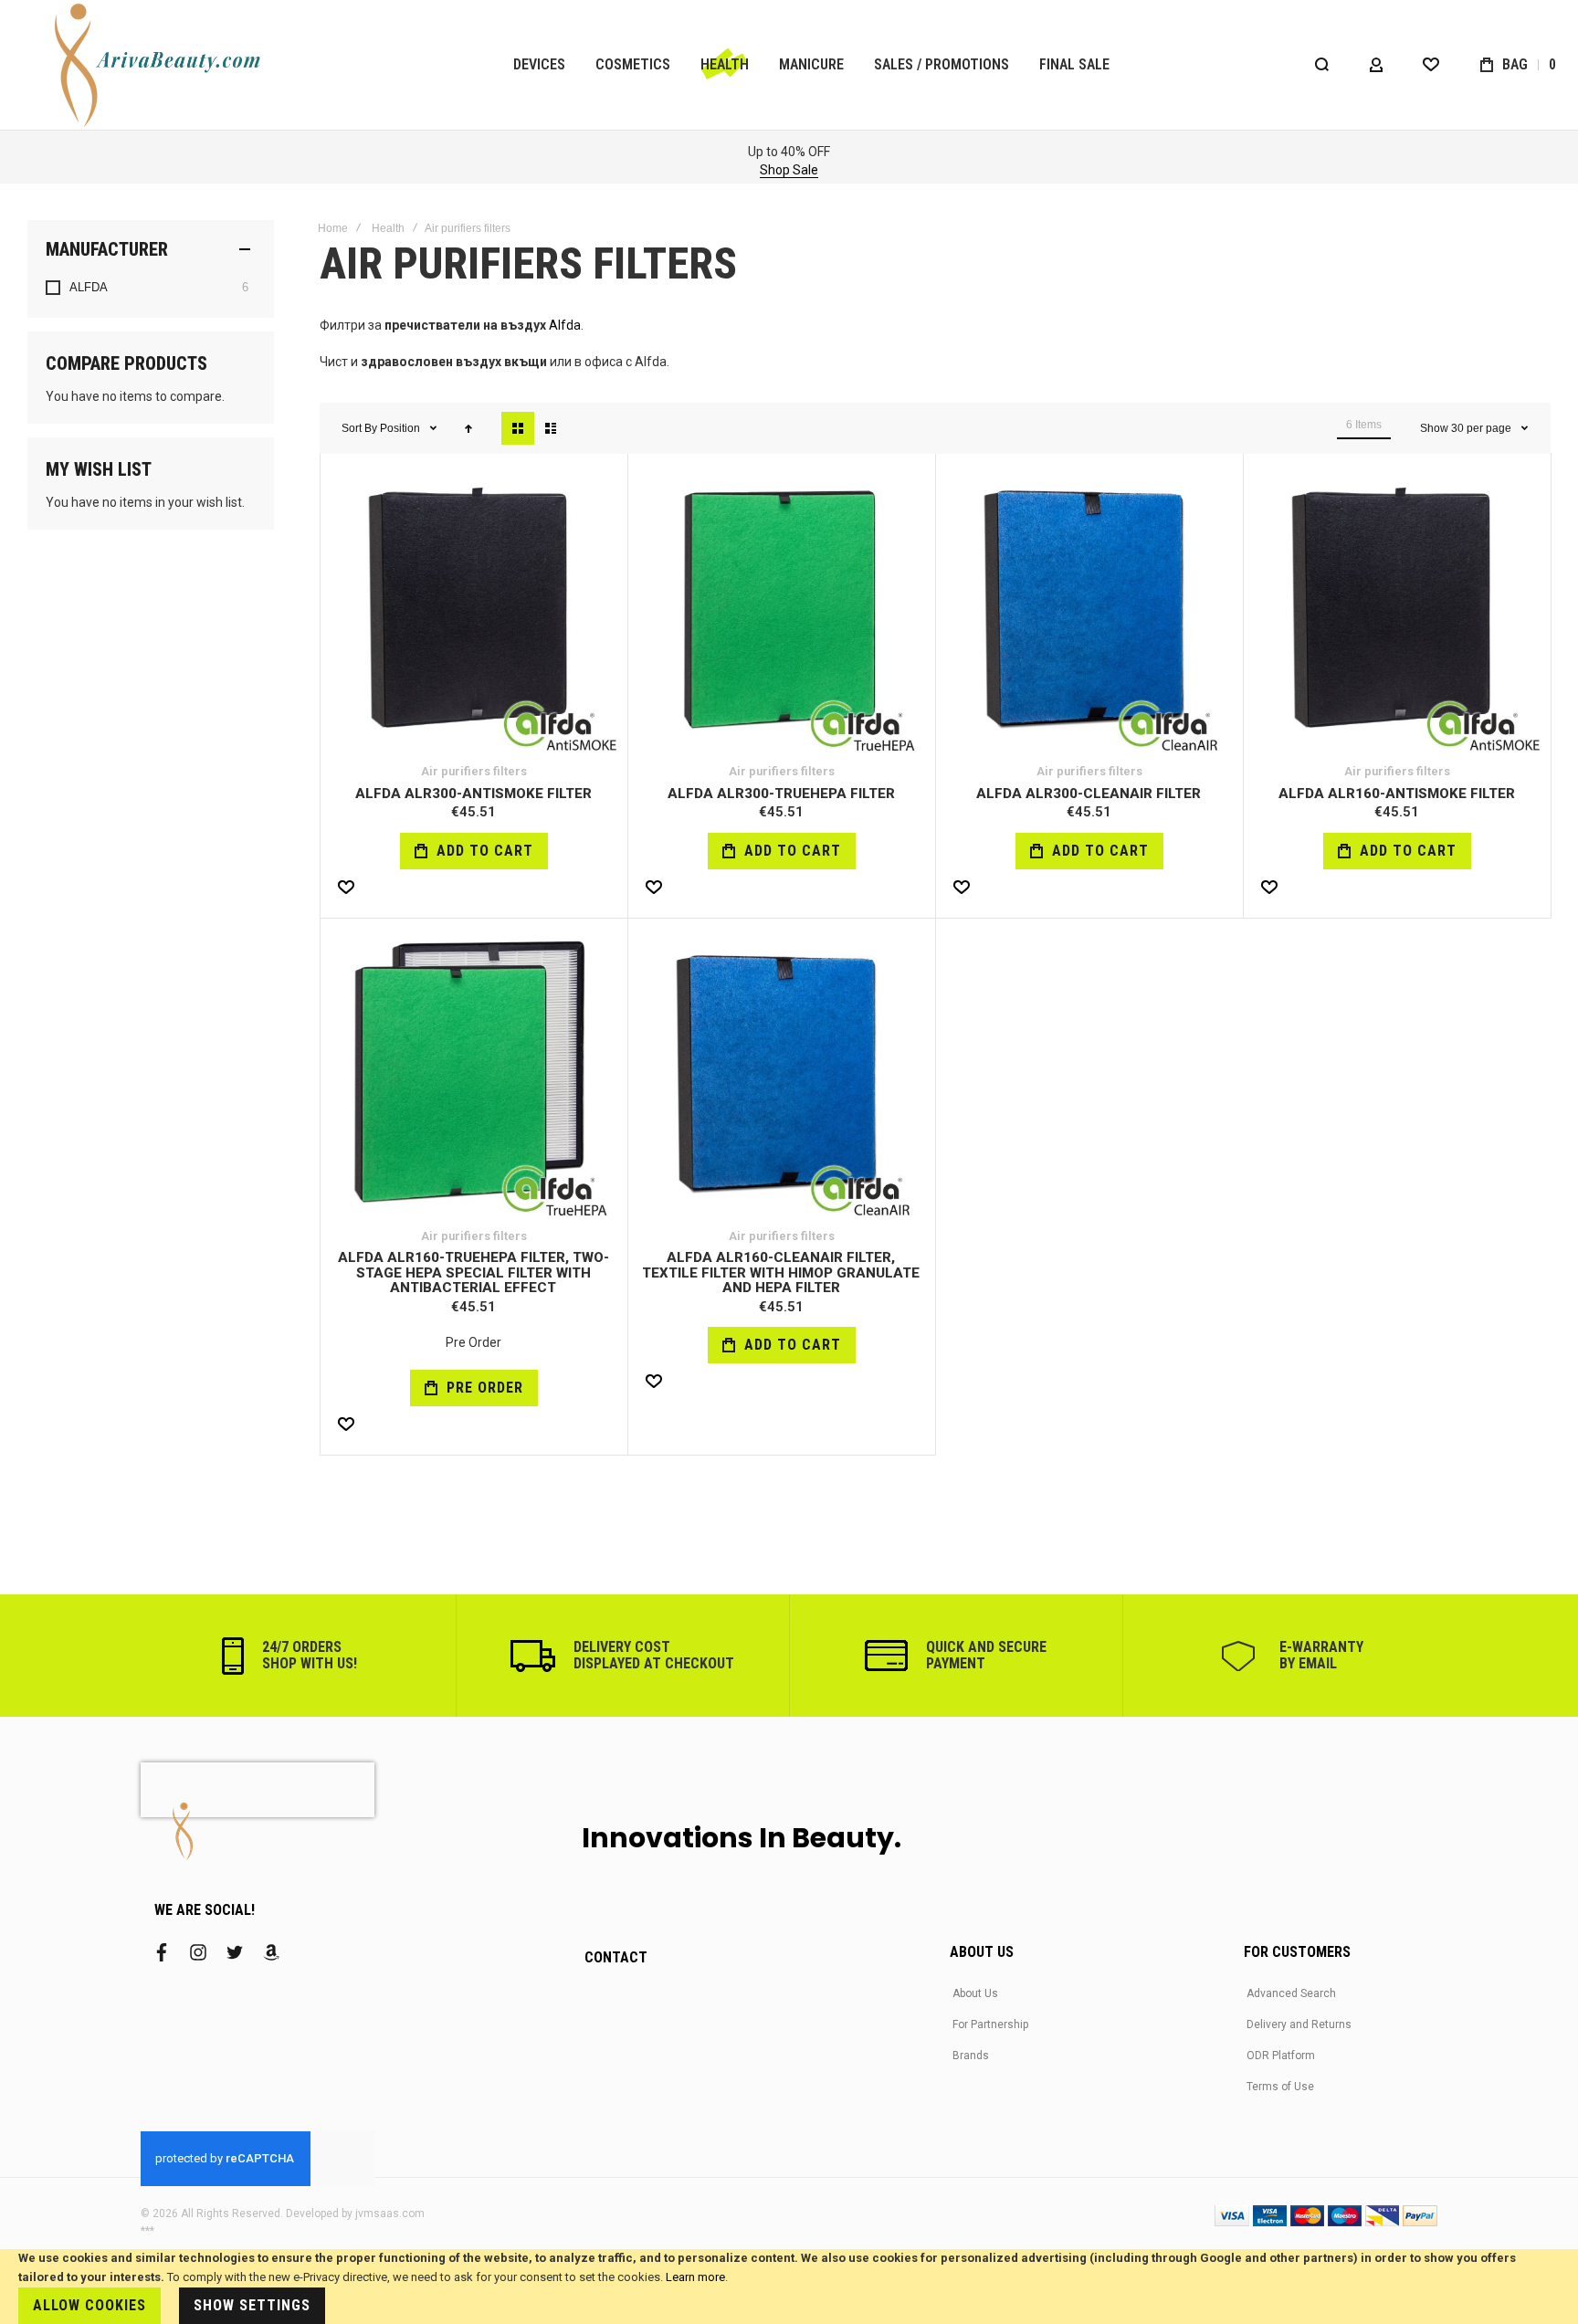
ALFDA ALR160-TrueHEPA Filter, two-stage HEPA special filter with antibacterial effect (473, 1272)
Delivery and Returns (1299, 2024)
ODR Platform (1281, 2056)
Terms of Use (1280, 2087)
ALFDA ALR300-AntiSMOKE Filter (473, 794)
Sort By (359, 428)
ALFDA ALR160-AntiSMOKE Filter (1397, 794)
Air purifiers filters (474, 771)
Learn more (695, 2277)
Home (333, 228)
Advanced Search (1291, 1993)
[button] (346, 888)
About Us (975, 1993)
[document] (789, 2287)
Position (401, 428)
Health (388, 228)
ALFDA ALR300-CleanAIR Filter (1089, 794)
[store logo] (160, 65)
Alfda (565, 325)
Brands (971, 2056)
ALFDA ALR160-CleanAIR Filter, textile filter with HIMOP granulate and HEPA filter (781, 1272)
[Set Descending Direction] (468, 428)
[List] (551, 428)
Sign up (219, 170)
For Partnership (990, 2024)
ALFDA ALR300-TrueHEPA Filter (781, 794)
